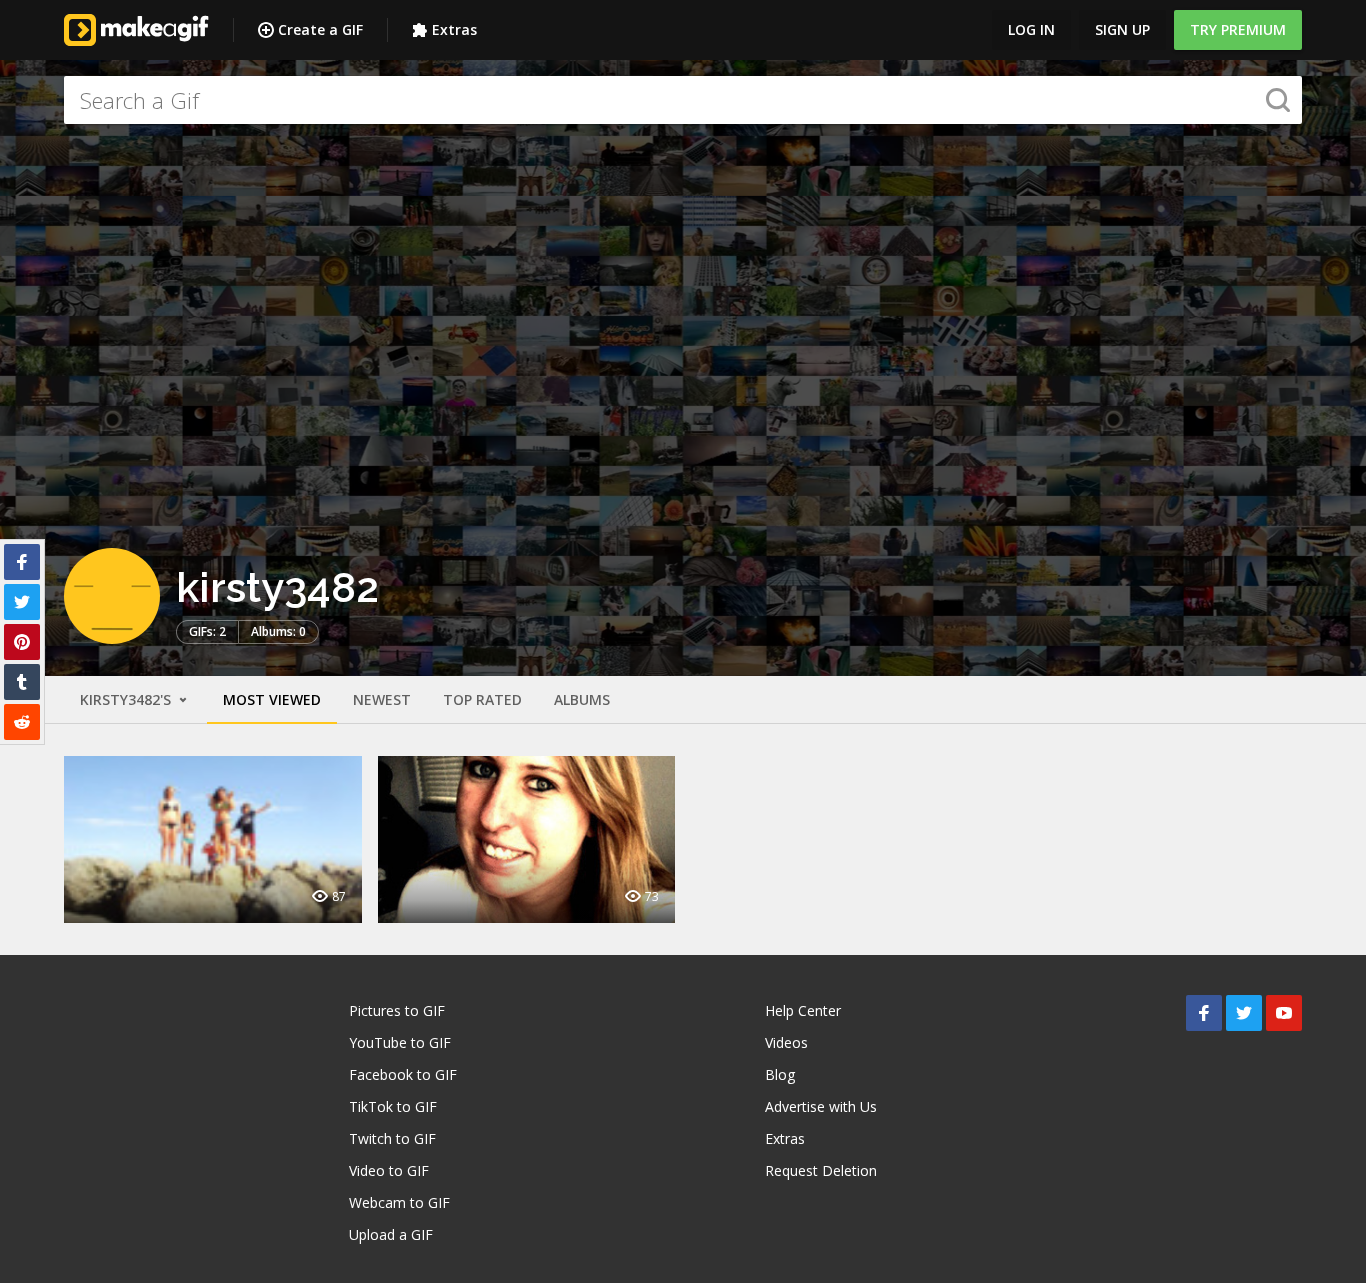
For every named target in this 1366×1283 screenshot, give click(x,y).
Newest (382, 699)
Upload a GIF (391, 1234)
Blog (780, 1074)
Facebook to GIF (403, 1074)
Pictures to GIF (397, 1010)
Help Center (803, 1010)
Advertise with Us (821, 1106)
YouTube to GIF (400, 1042)
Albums (582, 699)
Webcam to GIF (399, 1202)
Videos (786, 1042)
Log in (1031, 29)
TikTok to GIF (393, 1106)
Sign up (1122, 29)
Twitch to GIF (392, 1138)
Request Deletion (821, 1170)
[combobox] (683, 100)
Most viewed (272, 699)
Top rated (482, 699)
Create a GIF (320, 29)
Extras (454, 29)
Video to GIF (389, 1170)
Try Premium (1238, 29)
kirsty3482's (127, 699)
